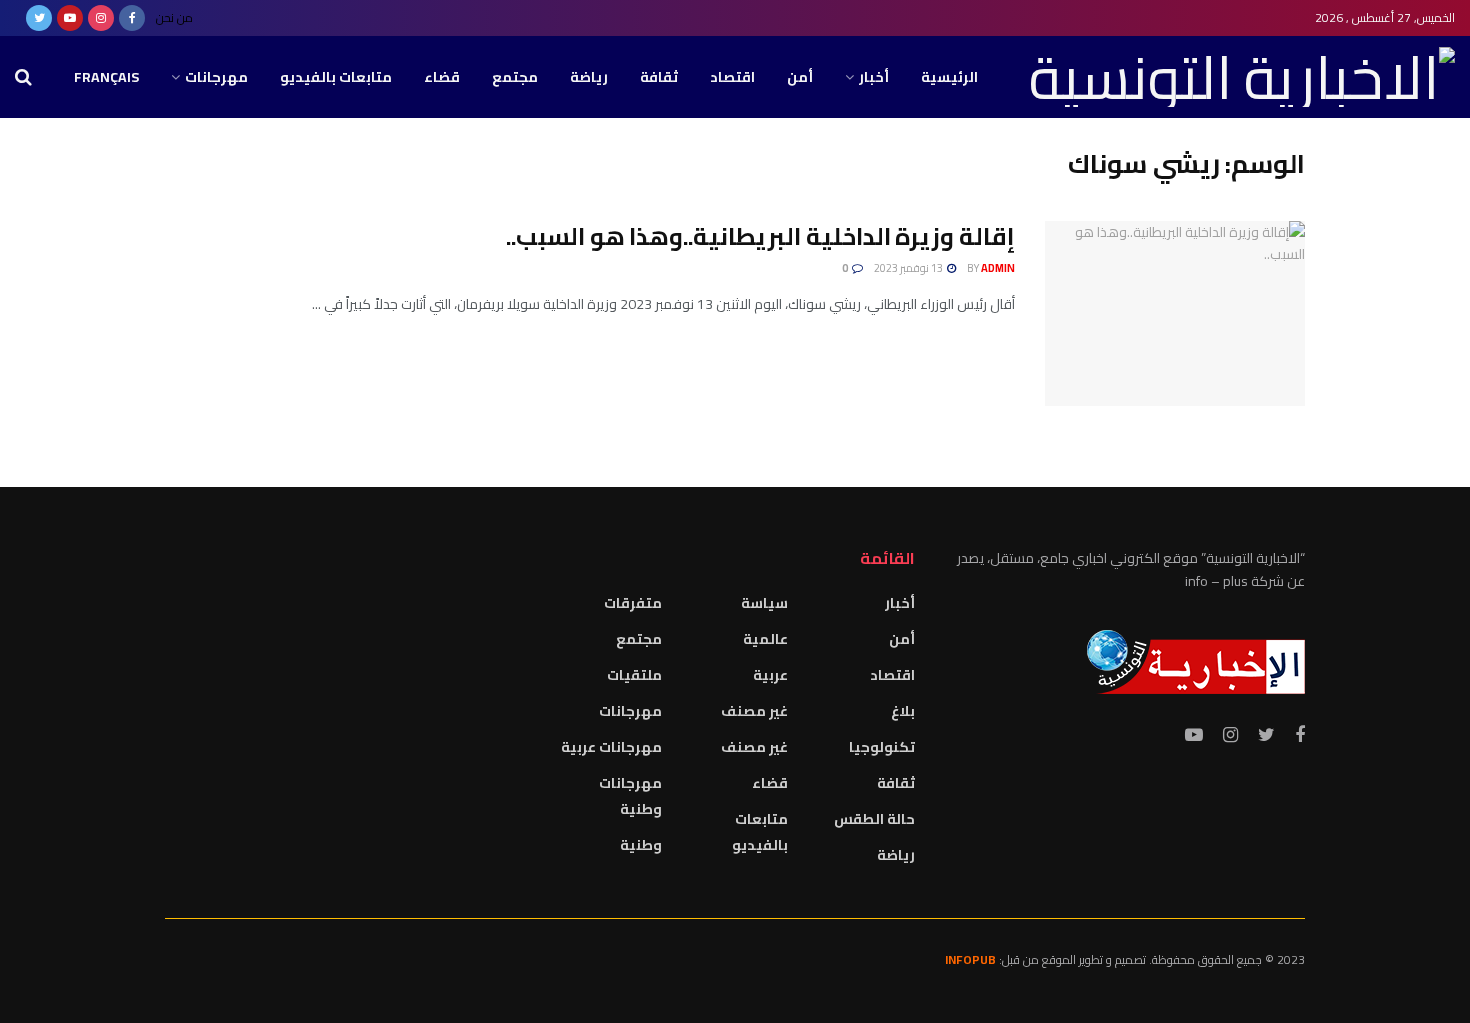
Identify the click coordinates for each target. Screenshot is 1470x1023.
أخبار (874, 77)
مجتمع (515, 77)
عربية (770, 675)
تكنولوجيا (882, 747)
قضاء (442, 77)
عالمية (765, 639)
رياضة (589, 77)
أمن (800, 77)
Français (106, 77)
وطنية (641, 845)
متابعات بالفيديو (336, 77)
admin (998, 268)
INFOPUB (970, 959)
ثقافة (659, 77)
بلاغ (903, 711)
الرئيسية (949, 77)
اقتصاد (732, 77)
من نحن (174, 17)
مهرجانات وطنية (630, 796)
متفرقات (633, 603)
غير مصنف (754, 711)
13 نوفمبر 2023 (909, 268)
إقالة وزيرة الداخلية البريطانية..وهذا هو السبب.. (760, 236)
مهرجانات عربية (611, 747)
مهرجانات (216, 77)
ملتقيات (634, 675)
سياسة (764, 603)
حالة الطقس (874, 819)
